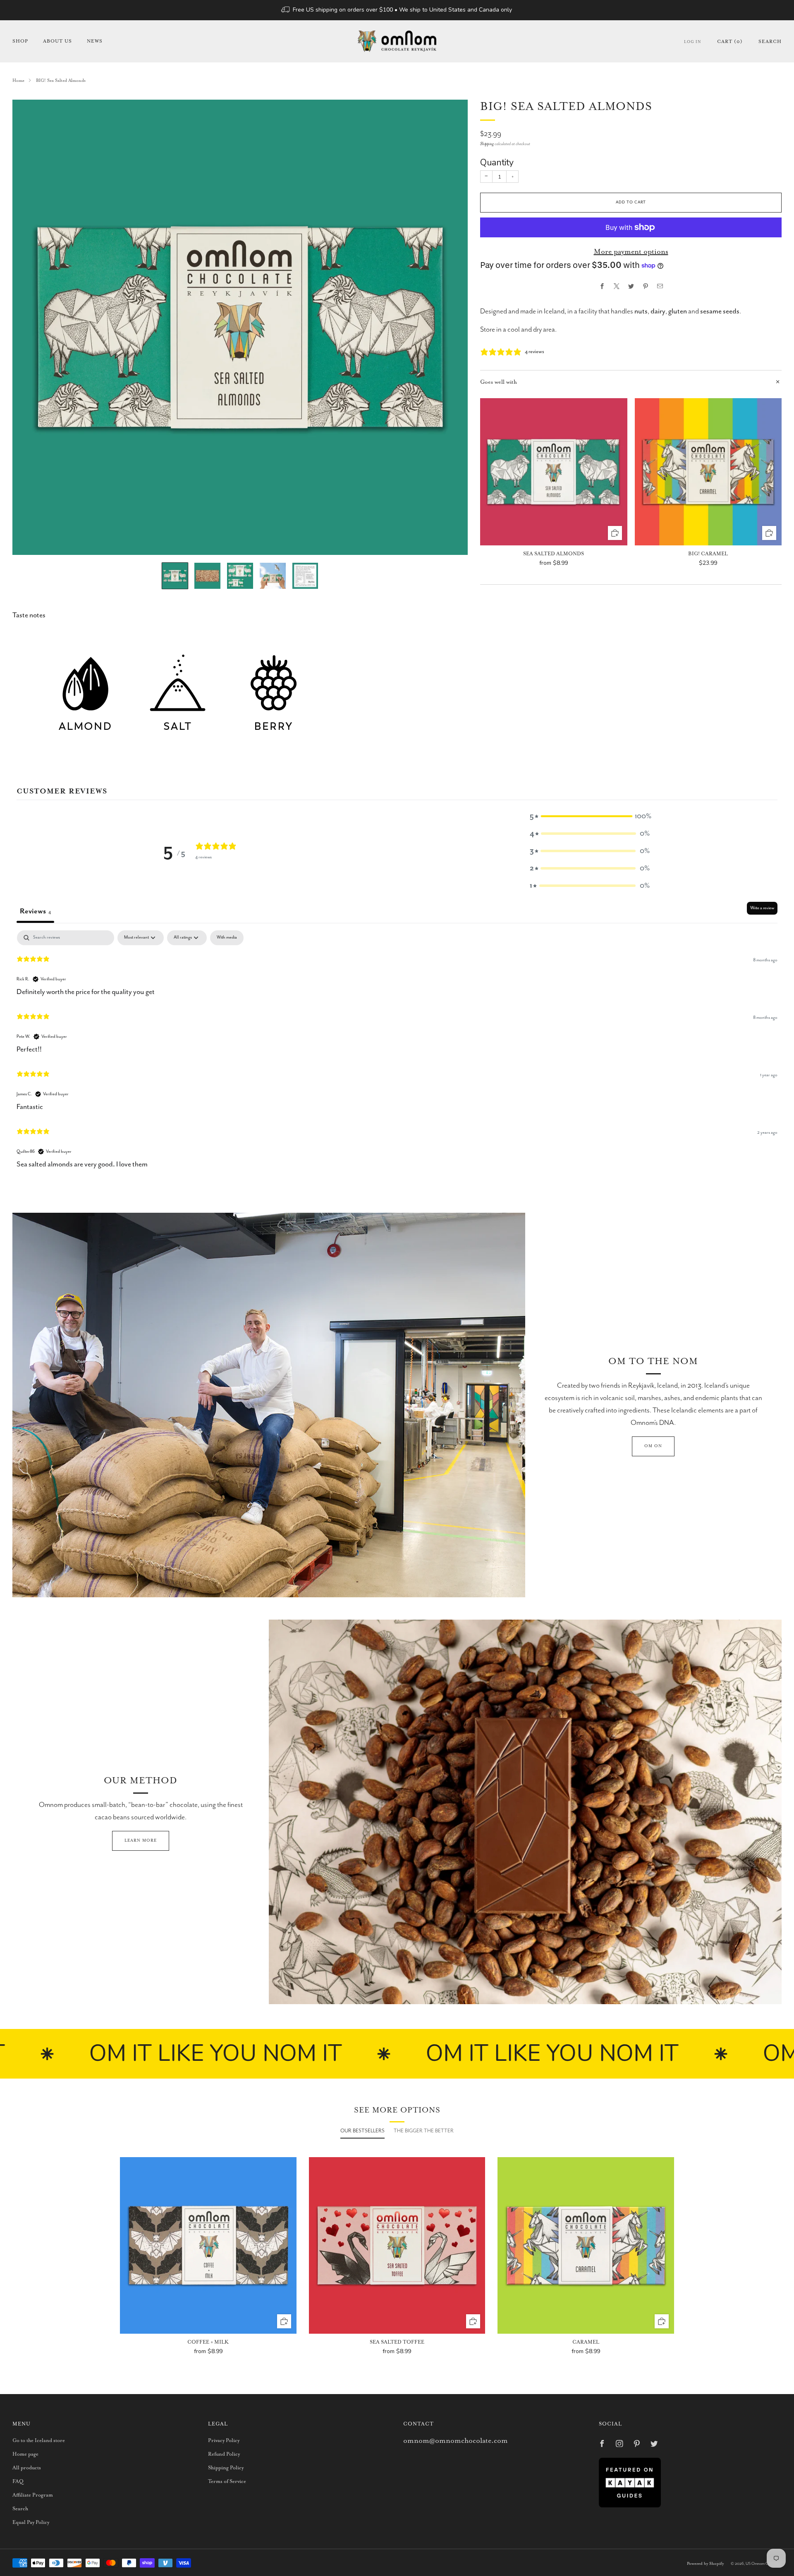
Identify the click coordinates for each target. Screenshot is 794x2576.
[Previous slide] (29, 327)
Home (18, 81)
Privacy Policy (224, 2441)
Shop (20, 41)
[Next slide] (452, 327)
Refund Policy (224, 2454)
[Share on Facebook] (602, 286)
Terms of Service (227, 2482)
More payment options (631, 252)
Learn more (141, 1841)
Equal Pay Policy (31, 2522)
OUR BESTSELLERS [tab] (362, 2131)
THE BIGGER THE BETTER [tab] (424, 2131)
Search (770, 42)
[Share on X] (616, 286)
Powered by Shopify (705, 2564)
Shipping (487, 144)
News (95, 41)
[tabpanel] (397, 1051)
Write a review (762, 908)
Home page (25, 2454)
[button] (590, 816)
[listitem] (397, 10)
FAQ (18, 2482)
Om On (653, 1446)
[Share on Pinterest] (645, 286)
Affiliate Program (33, 2495)
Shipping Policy (226, 2468)
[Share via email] (660, 286)
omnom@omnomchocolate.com (456, 2441)
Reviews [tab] (35, 911)
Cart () (730, 42)
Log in (693, 42)
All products (27, 2468)
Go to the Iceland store (39, 2441)
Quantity (497, 162)
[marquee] (397, 2054)
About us (57, 41)
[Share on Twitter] (631, 286)
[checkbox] (227, 938)
